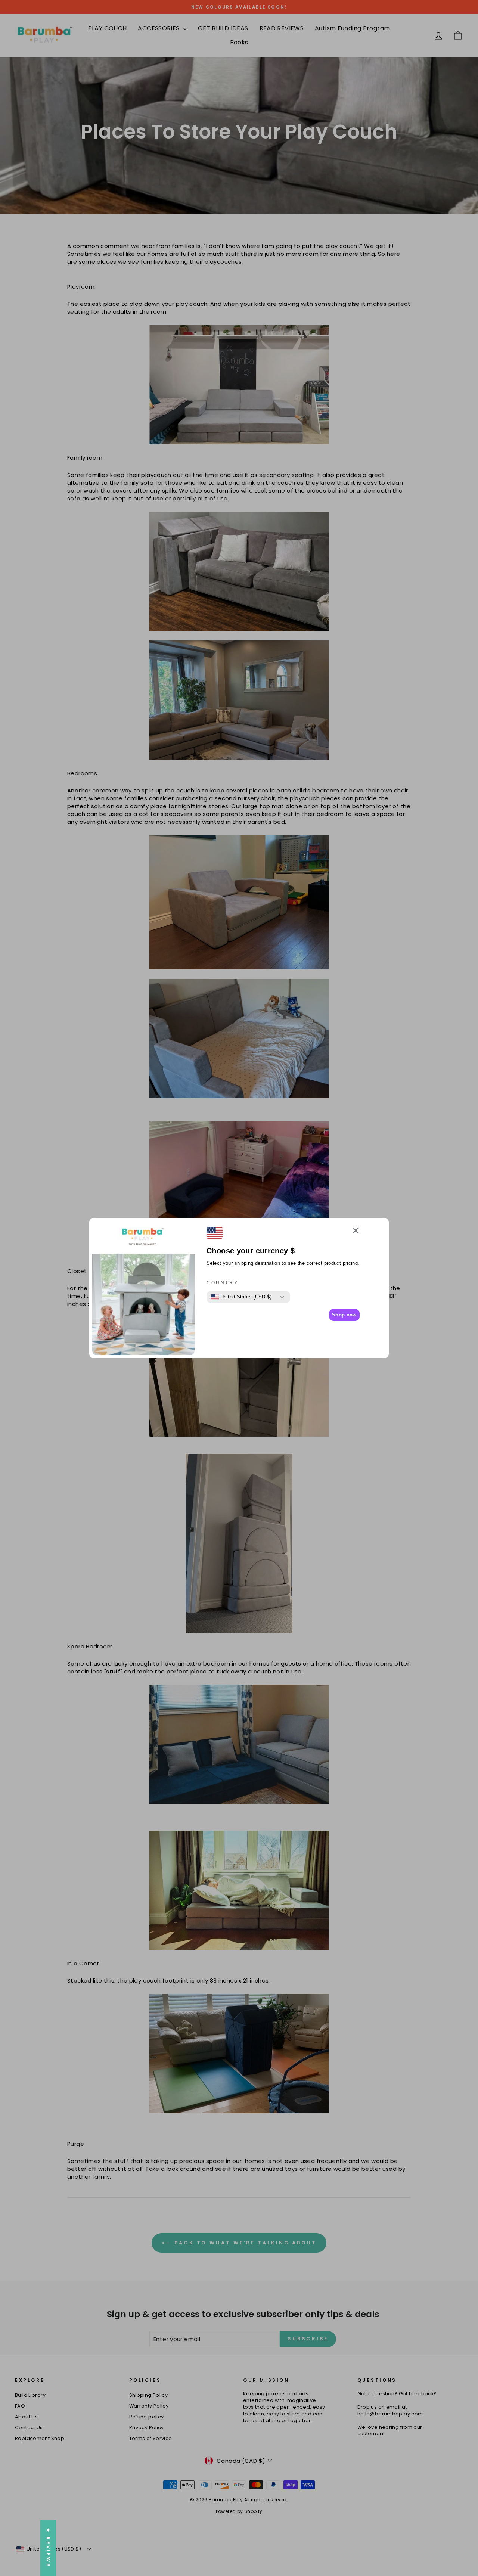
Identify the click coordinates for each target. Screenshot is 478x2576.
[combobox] (241, 1297)
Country (222, 1283)
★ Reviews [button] (48, 2548)
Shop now (344, 1315)
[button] (356, 1231)
